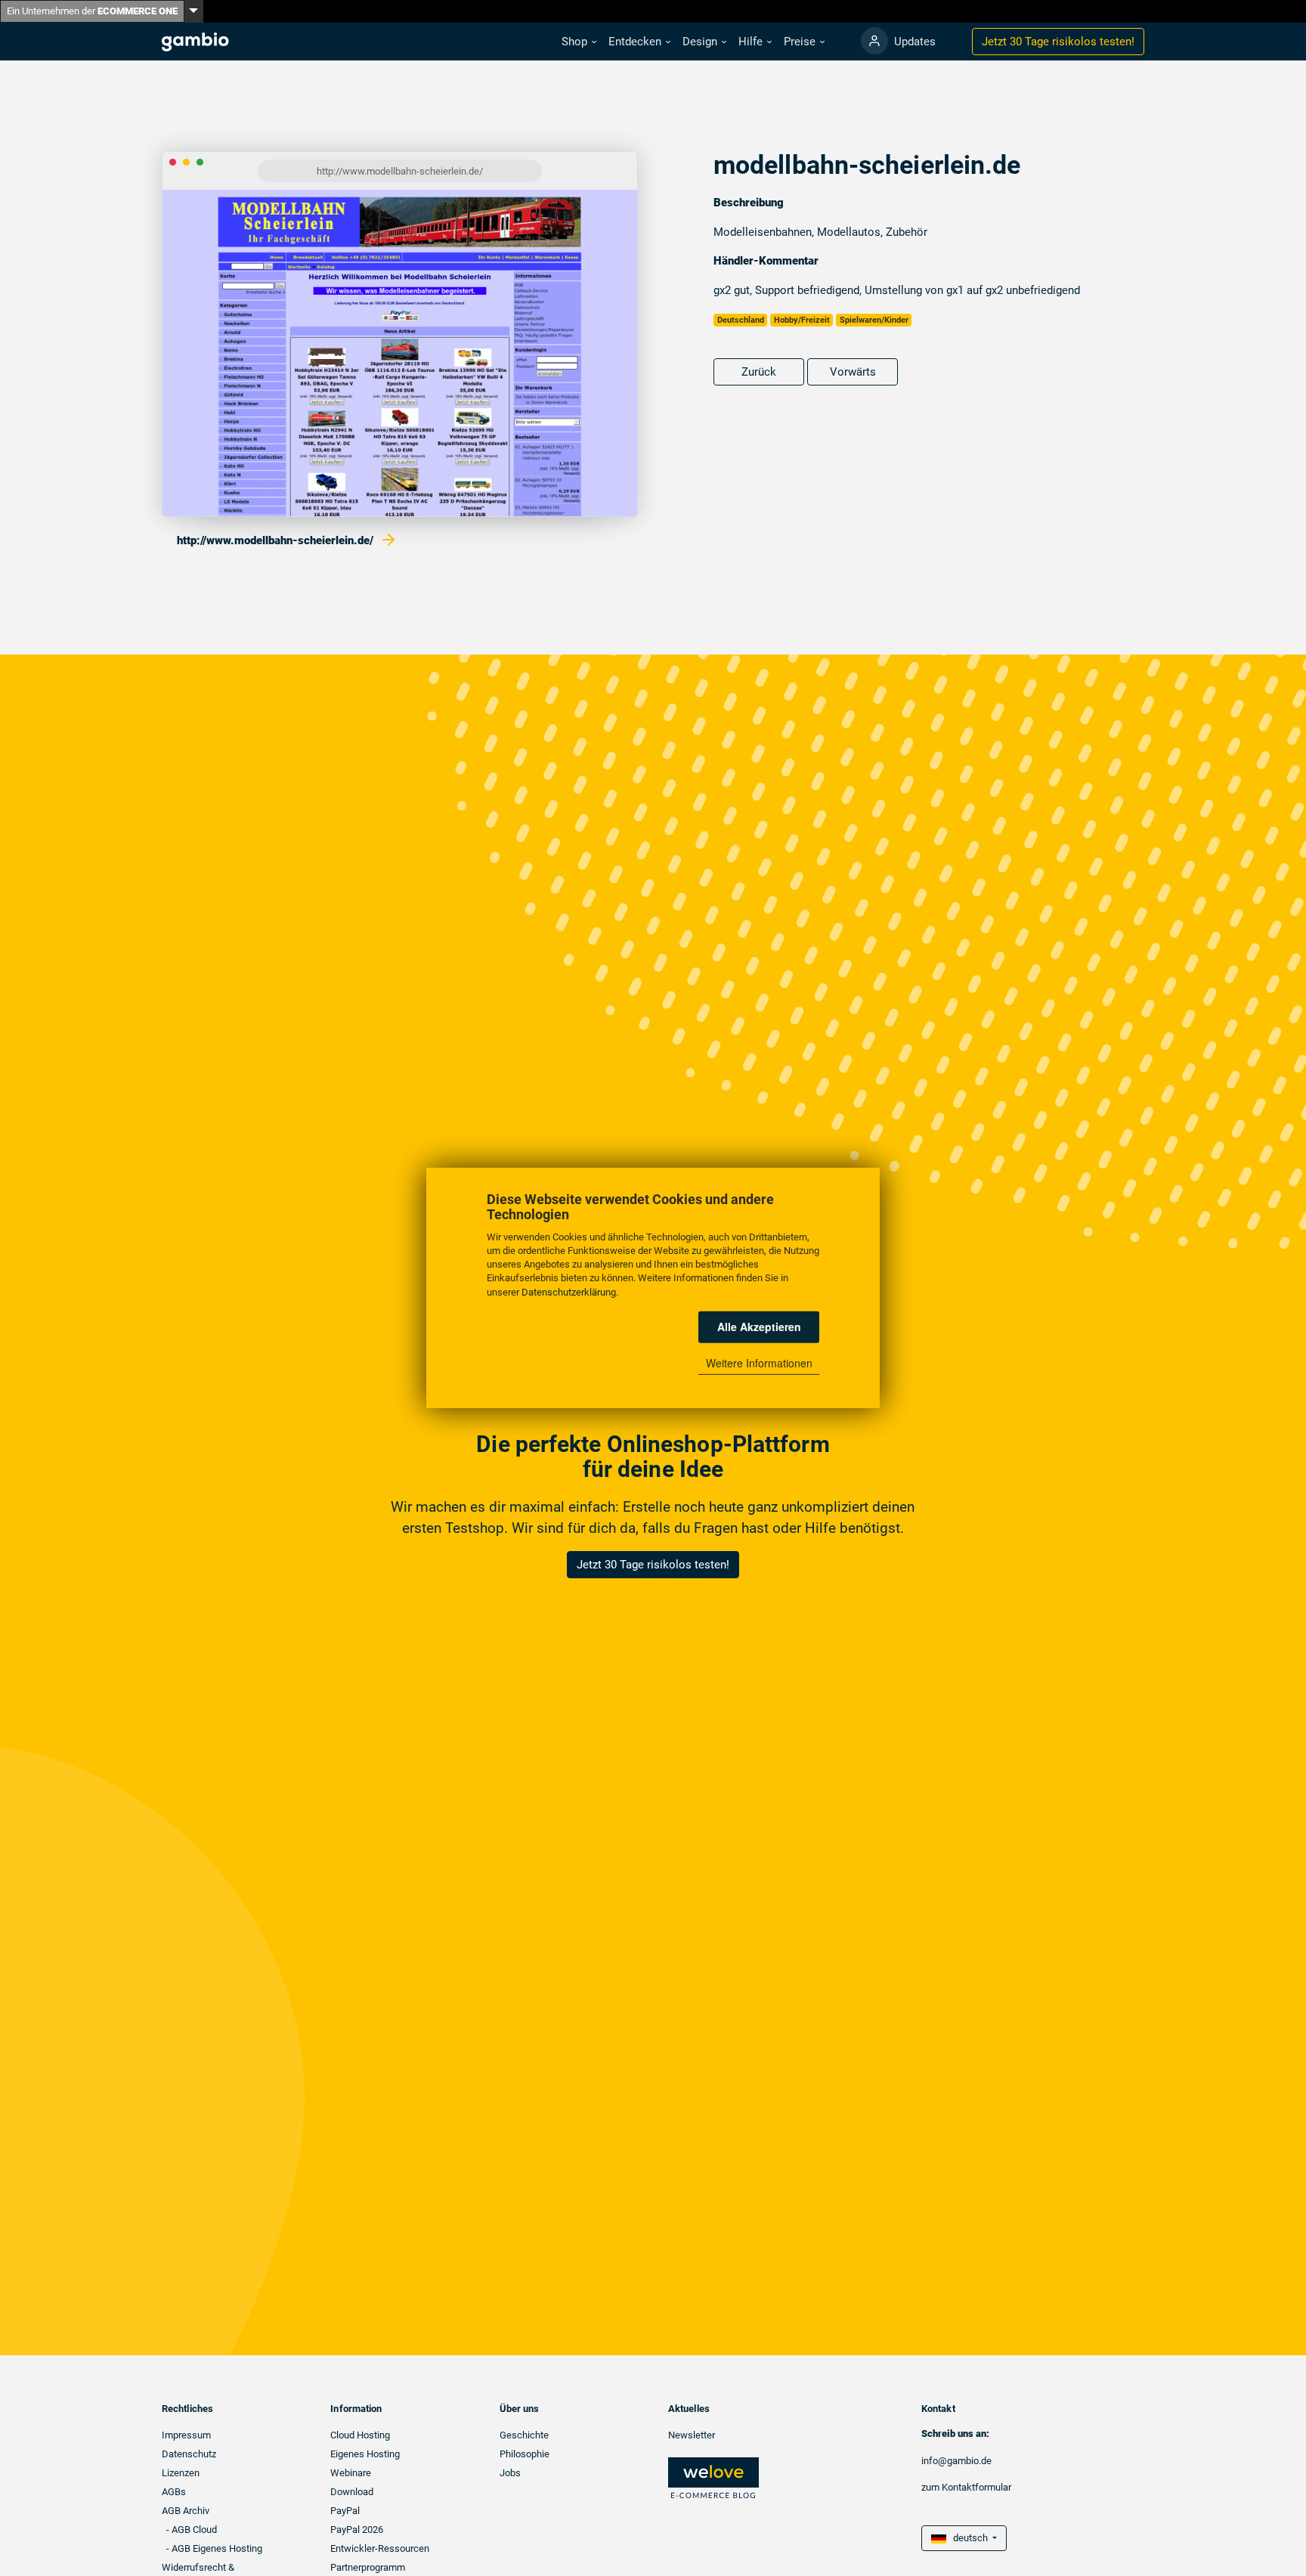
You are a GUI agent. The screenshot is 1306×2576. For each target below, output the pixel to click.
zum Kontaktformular (966, 2487)
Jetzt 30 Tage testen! (1058, 42)
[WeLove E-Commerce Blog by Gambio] (713, 2477)
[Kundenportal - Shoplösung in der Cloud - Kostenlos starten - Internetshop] (874, 41)
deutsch (968, 2538)
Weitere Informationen (759, 1363)
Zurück (759, 372)
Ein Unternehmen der (92, 11)
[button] (579, 42)
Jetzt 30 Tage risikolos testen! (653, 1565)
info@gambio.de (956, 2461)
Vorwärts (853, 372)
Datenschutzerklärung (569, 1292)
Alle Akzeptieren (759, 1327)
